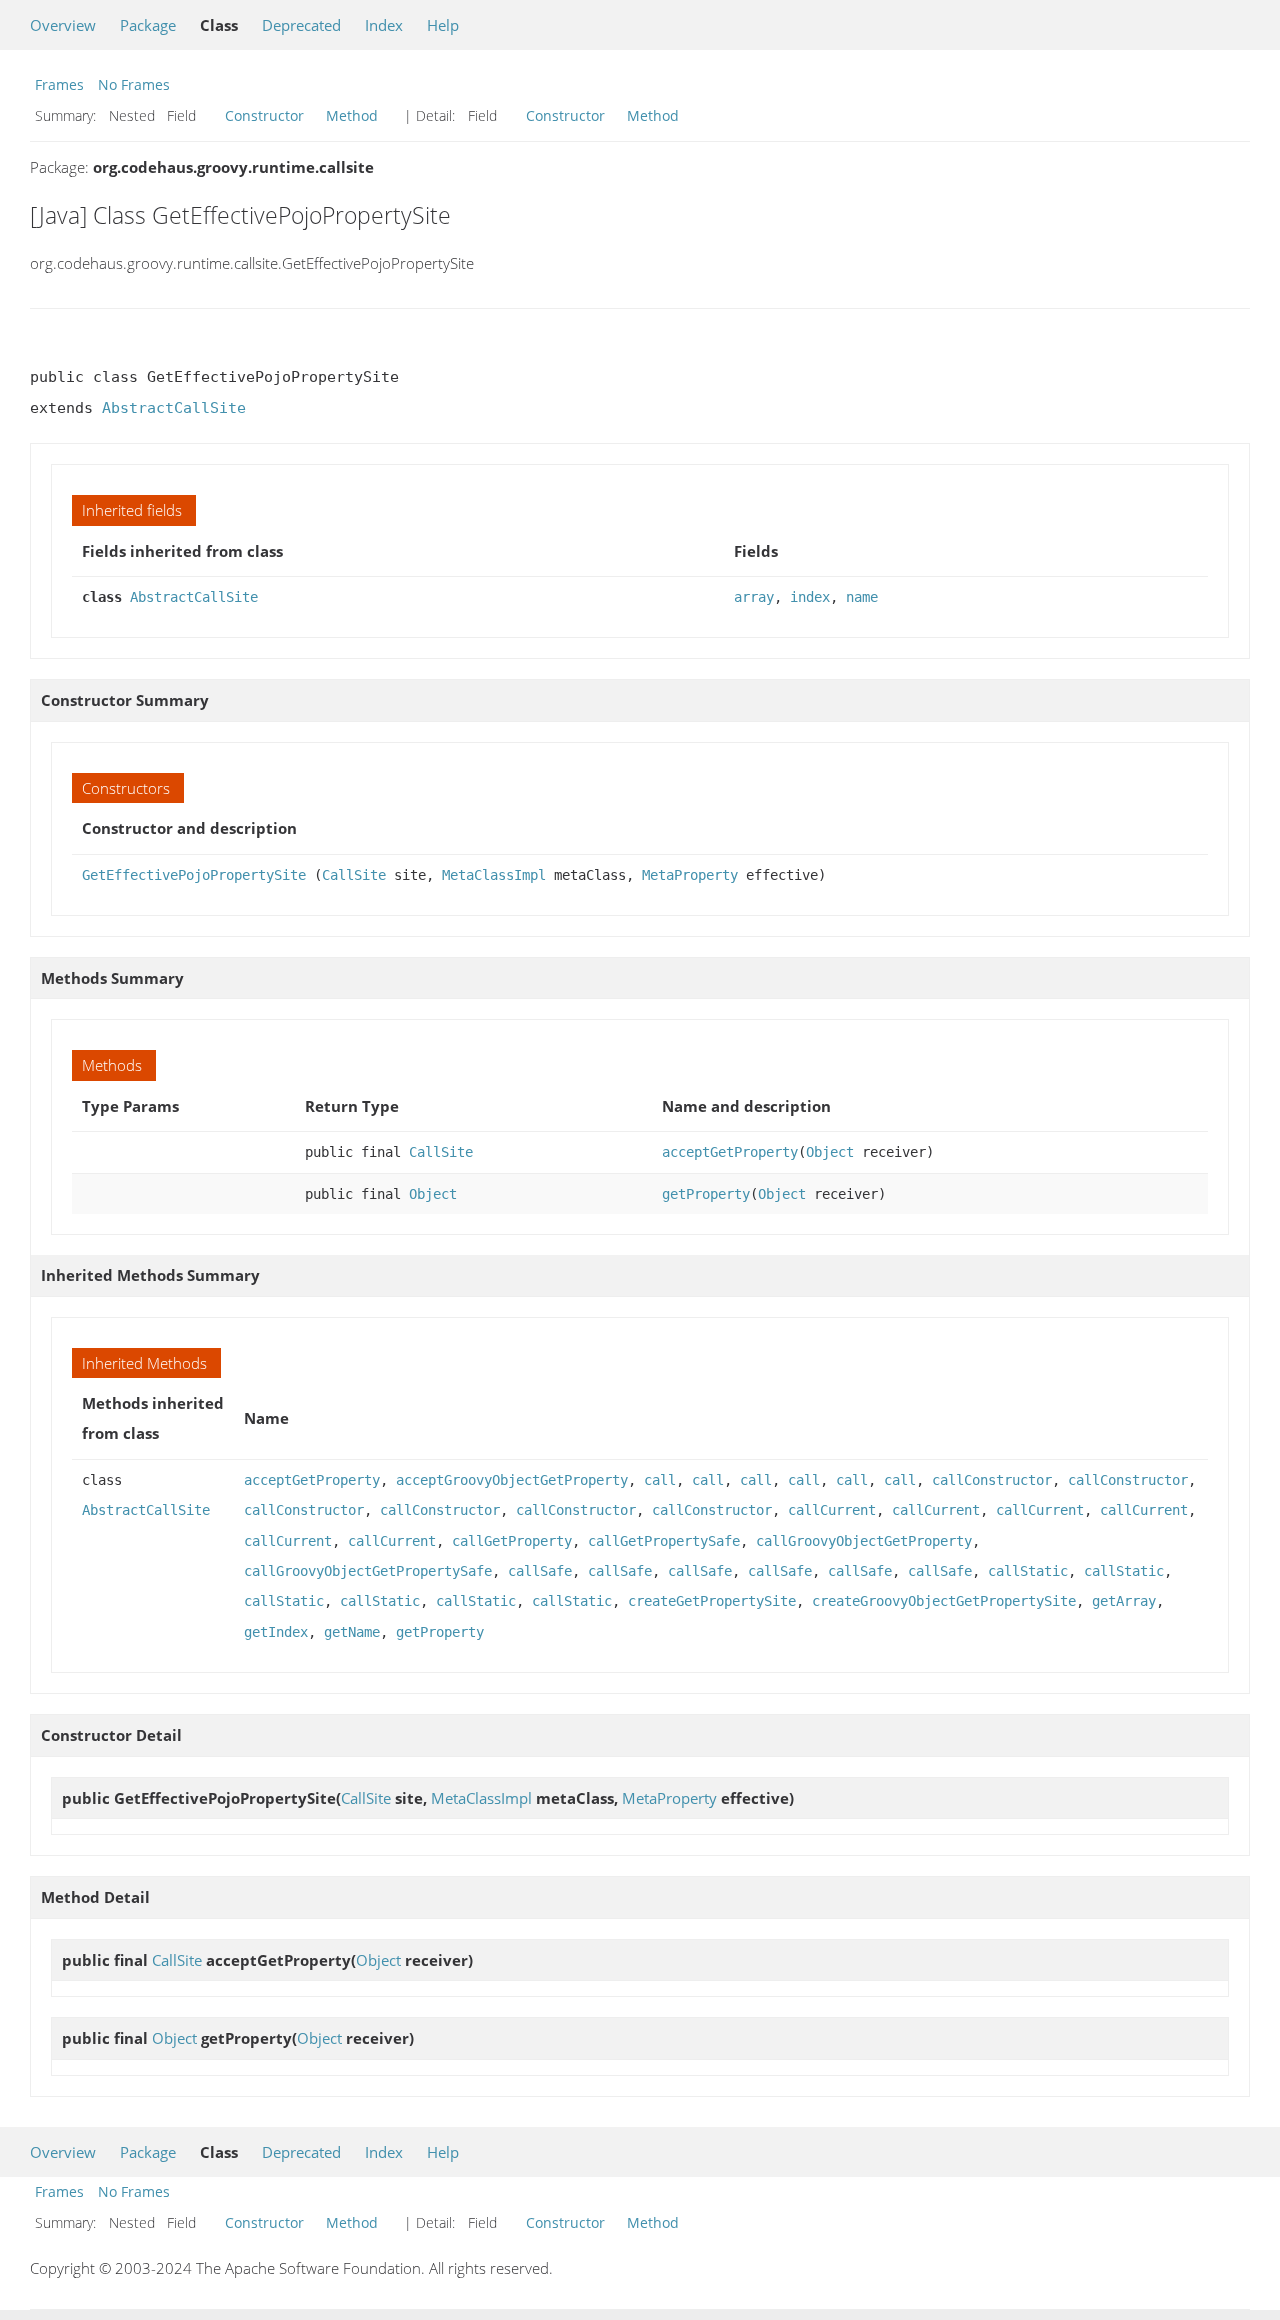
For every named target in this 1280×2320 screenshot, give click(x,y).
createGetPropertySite (712, 1601)
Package (148, 25)
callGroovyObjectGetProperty (864, 1541)
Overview (63, 25)
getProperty (706, 1194)
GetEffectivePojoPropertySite (194, 875)
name (862, 597)
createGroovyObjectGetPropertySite (944, 1601)
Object (830, 1152)
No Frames (134, 84)
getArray (1124, 1601)
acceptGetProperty (730, 1152)
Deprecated (301, 25)
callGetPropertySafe (664, 1541)
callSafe (540, 1571)
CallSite (354, 875)
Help (443, 25)
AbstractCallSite (174, 408)
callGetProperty (512, 1541)
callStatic (1028, 1571)
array (754, 597)
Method (352, 115)
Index (384, 25)
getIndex (276, 1632)
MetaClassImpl (494, 875)
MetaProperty (690, 875)
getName (352, 1632)
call (660, 1480)
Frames (59, 84)
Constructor (264, 115)
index (810, 597)
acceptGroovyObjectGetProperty (512, 1480)
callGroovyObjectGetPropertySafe (368, 1571)
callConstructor (992, 1480)
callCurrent (832, 1510)
